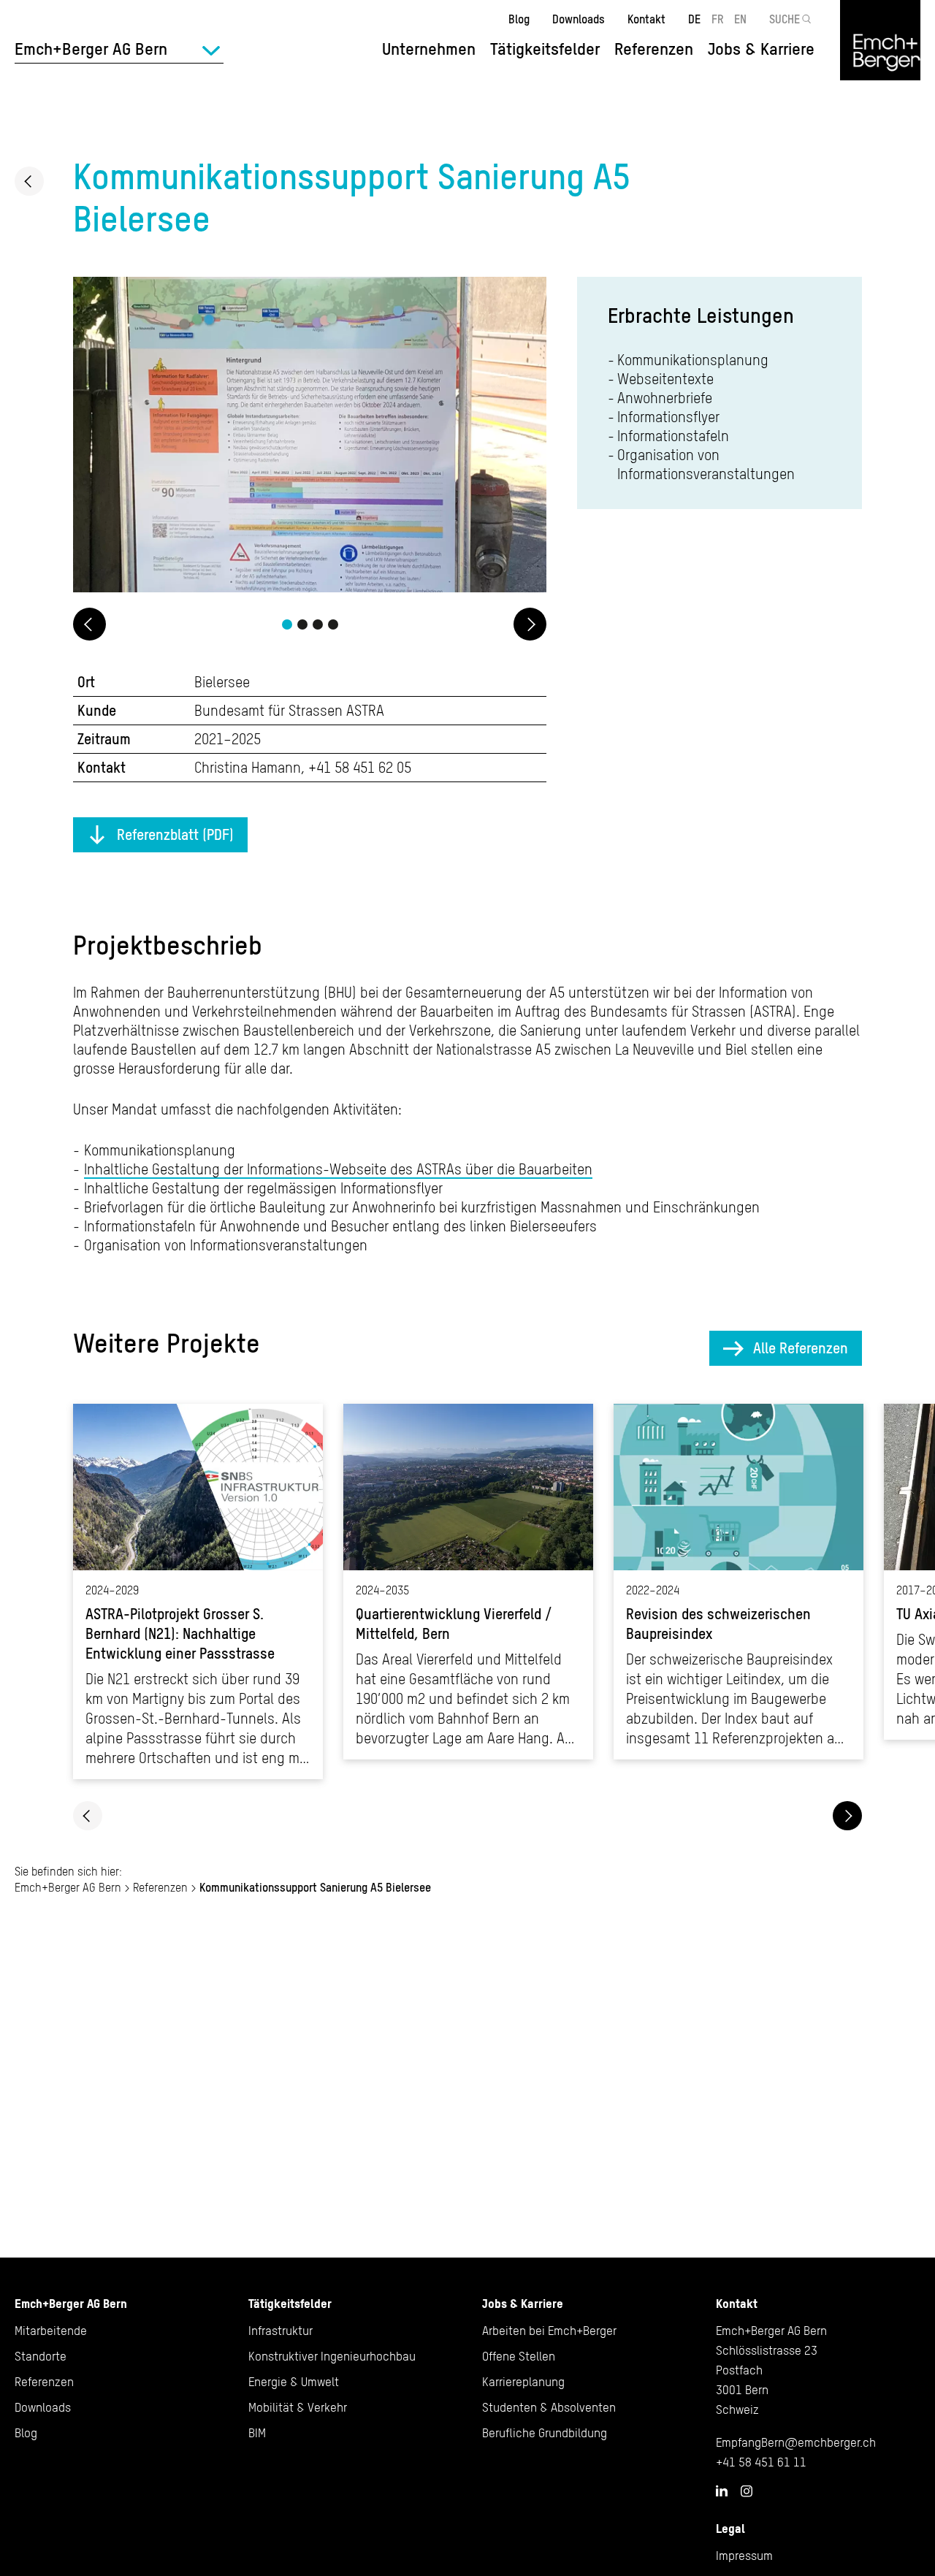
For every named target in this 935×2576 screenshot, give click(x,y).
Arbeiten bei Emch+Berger (549, 2331)
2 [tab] (302, 624)
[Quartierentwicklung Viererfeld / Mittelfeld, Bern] (468, 1582)
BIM (257, 2433)
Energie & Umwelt (294, 2382)
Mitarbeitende (51, 2331)
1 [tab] (287, 624)
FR (718, 19)
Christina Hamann (248, 767)
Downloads (579, 19)
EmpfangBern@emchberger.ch (796, 2442)
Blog (519, 19)
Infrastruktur (280, 2331)
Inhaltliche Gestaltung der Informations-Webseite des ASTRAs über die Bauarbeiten (338, 1169)
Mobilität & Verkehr (298, 2407)
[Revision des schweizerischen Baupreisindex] (739, 1582)
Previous (89, 624)
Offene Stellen (519, 2356)
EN (740, 19)
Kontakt (646, 19)
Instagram (747, 2491)
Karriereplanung (523, 2382)
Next (530, 624)
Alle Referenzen (801, 1348)
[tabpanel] (310, 437)
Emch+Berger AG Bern (68, 1887)
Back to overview (29, 181)
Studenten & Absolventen (549, 2407)
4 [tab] (333, 624)
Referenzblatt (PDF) (175, 834)
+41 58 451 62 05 (360, 767)
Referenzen (654, 49)
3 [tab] (318, 624)
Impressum (744, 2556)
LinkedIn (722, 2491)
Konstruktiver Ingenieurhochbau (332, 2356)
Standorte (41, 2356)
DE (694, 19)
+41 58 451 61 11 (761, 2462)
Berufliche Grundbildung (545, 2433)
